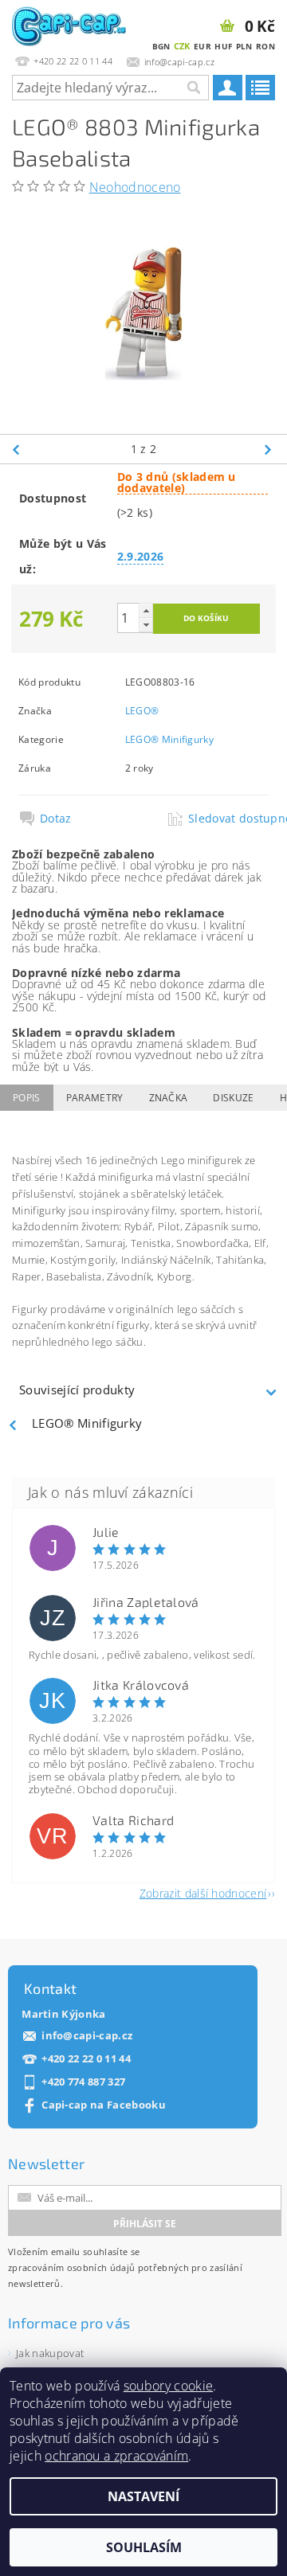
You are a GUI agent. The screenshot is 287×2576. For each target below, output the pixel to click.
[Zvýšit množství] (146, 610)
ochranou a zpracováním (116, 2456)
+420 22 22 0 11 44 (86, 2059)
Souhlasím (144, 2547)
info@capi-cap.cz (87, 2036)
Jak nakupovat (50, 2353)
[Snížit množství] (146, 625)
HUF (223, 46)
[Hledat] (193, 88)
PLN (244, 46)
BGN (161, 46)
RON (265, 46)
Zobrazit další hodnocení (203, 1892)
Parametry (95, 1098)
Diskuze (233, 1098)
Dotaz (56, 819)
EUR (202, 46)
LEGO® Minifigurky (169, 739)
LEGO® (142, 711)
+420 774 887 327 (83, 2082)
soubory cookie (168, 2386)
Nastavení (143, 2496)
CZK (182, 46)
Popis (27, 1098)
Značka (169, 1098)
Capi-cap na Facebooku (104, 2105)
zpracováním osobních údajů (71, 2267)
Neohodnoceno (135, 187)
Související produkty (77, 1390)
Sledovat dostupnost (228, 819)
